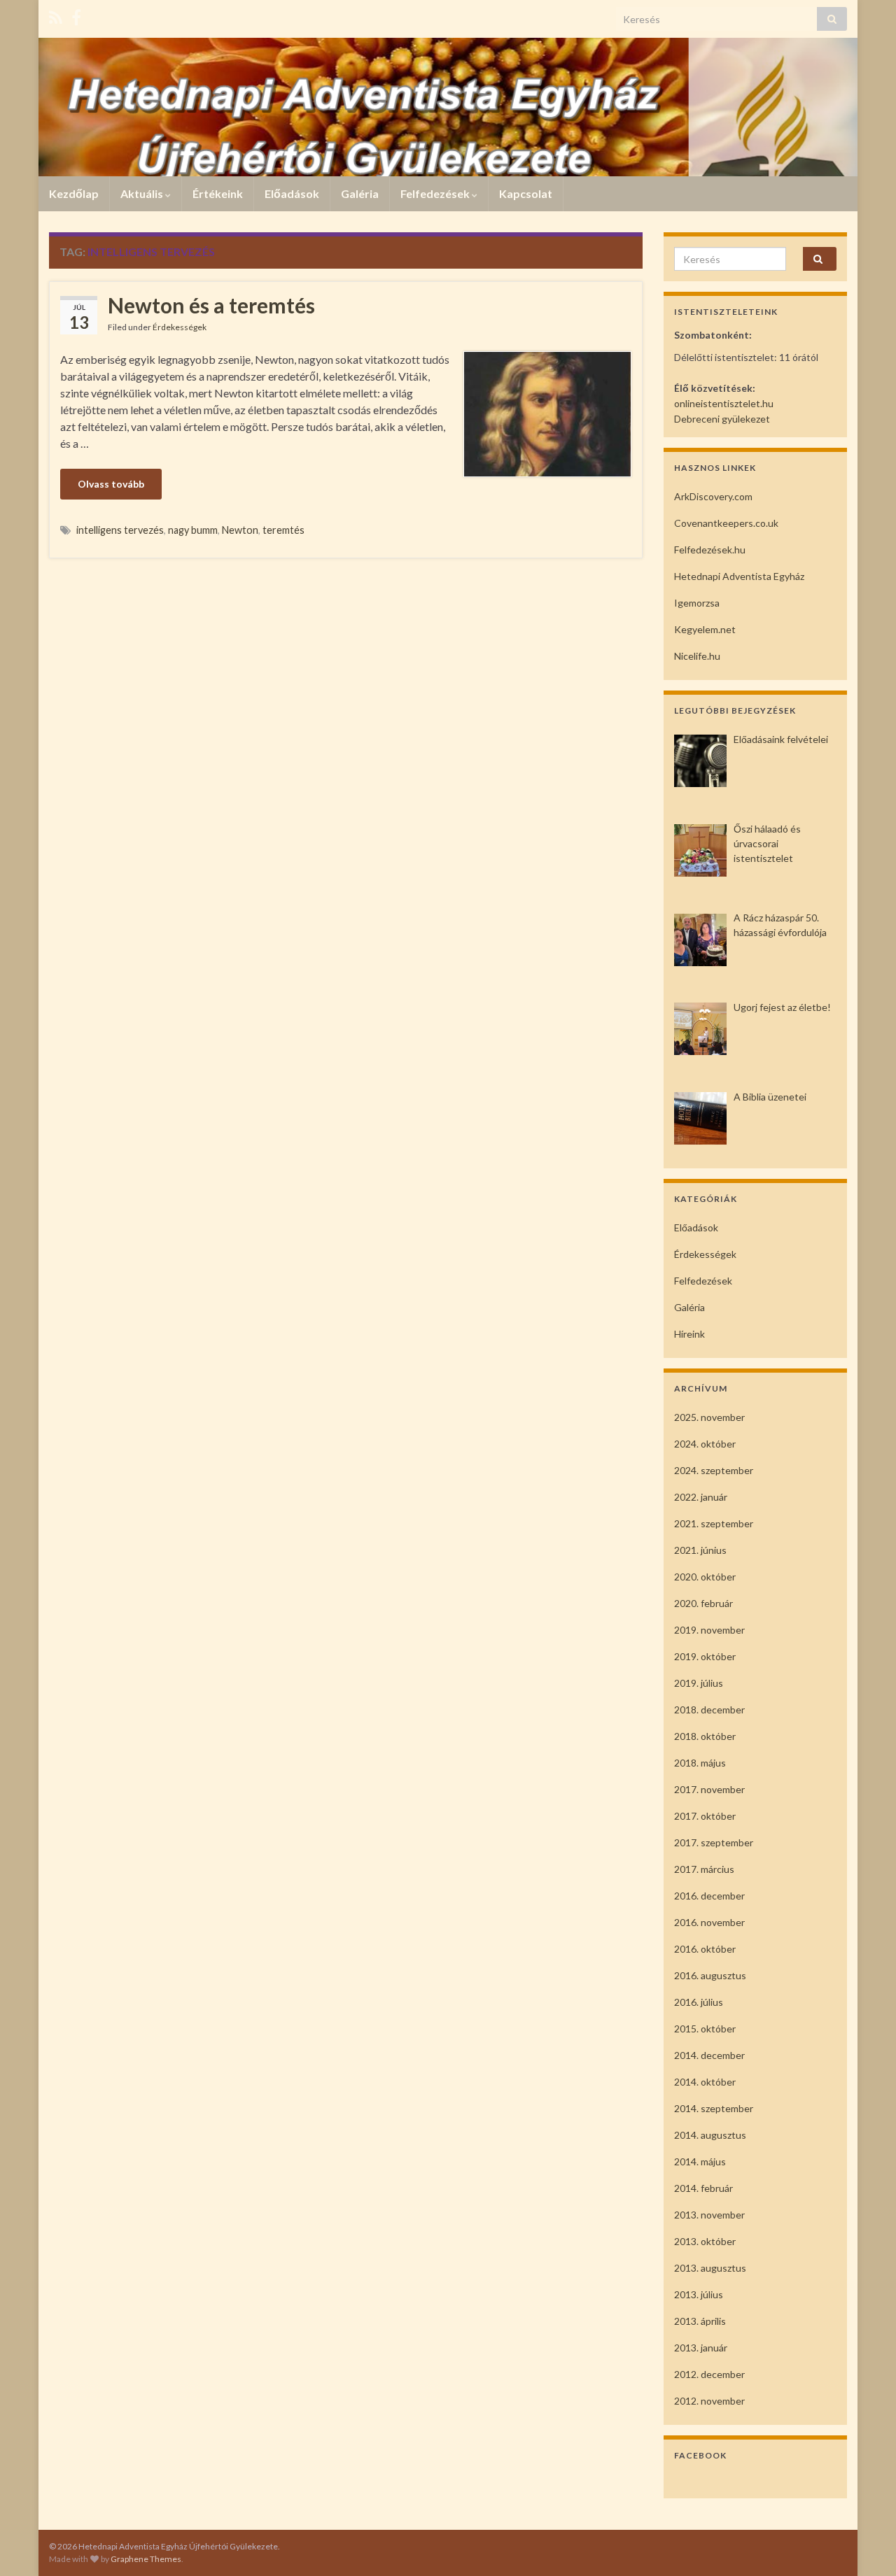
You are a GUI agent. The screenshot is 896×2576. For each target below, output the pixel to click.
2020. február (703, 1603)
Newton (240, 530)
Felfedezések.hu (710, 550)
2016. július (699, 2002)
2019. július (699, 1683)
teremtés (283, 530)
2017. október (705, 1816)
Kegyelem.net (705, 629)
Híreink (689, 1334)
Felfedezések (436, 193)
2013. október (705, 2241)
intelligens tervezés (120, 530)
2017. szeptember (714, 1842)
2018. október (705, 1736)
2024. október (705, 1444)
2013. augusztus (710, 2268)
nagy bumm (193, 530)
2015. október (705, 2029)
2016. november (709, 1922)
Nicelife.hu (697, 656)
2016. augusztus (710, 1975)
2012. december (709, 2374)
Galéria (360, 193)
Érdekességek (180, 327)
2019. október (705, 1656)
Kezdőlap (74, 193)
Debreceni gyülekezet (722, 419)
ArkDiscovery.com (713, 496)
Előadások (292, 193)
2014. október (705, 2082)
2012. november (709, 2401)
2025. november (709, 1417)
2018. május (700, 1763)
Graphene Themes (146, 2559)
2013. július (699, 2294)
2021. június (700, 1550)
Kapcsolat (526, 193)
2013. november (709, 2215)
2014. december (709, 2055)
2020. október (705, 1577)
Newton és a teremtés (211, 305)
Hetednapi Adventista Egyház (739, 576)
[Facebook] (76, 15)
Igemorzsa (697, 603)
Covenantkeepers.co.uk (726, 523)
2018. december (709, 1710)
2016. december (709, 1896)
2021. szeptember (714, 1523)
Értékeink (218, 193)
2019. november (709, 1630)
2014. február (703, 2188)
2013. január (701, 2348)
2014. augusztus (710, 2135)
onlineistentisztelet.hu (724, 403)
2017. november (709, 1789)
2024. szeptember (714, 1470)
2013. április (700, 2321)
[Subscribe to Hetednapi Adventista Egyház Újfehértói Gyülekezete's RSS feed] (56, 15)
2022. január (701, 1497)
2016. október (705, 1949)
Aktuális (143, 193)
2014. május (700, 2161)
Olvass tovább (111, 484)
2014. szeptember (714, 2108)
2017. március (704, 1869)
